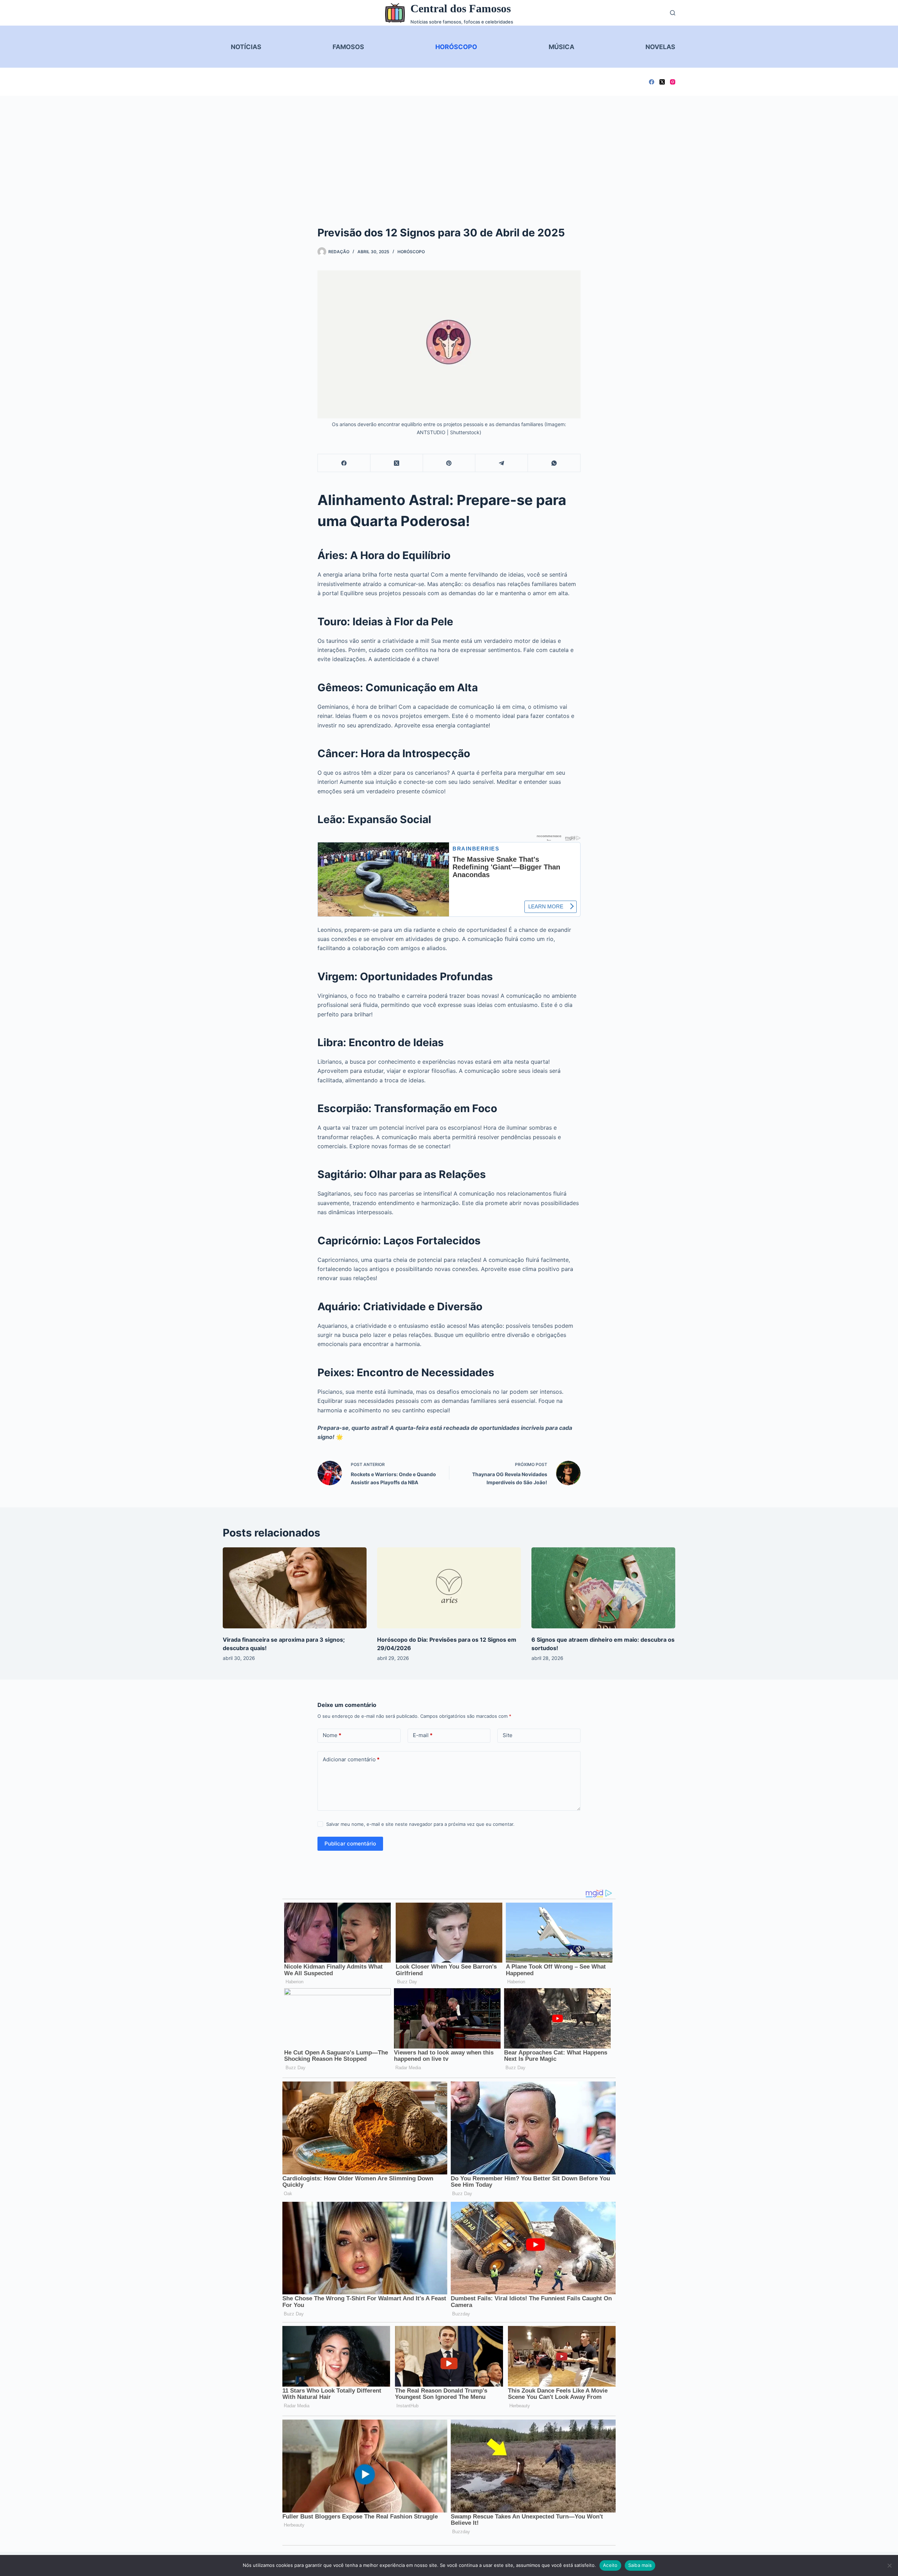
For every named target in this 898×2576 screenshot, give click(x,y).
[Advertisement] (449, 148)
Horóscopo (456, 47)
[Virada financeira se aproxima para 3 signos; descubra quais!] (295, 1588)
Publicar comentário (350, 1844)
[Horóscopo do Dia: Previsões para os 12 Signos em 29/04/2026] (449, 1588)
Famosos (348, 47)
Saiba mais (640, 2565)
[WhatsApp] (554, 463)
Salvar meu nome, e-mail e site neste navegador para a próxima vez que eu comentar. (420, 1824)
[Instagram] (673, 82)
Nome (332, 1735)
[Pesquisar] (673, 13)
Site (508, 1735)
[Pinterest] (449, 463)
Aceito (610, 2565)
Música (561, 47)
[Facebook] (652, 82)
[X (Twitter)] (662, 82)
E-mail (423, 1735)
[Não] (889, 2565)
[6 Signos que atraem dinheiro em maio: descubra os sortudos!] (603, 1588)
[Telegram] (502, 463)
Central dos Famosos (461, 8)
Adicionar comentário (351, 1759)
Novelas (660, 47)
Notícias (246, 47)
